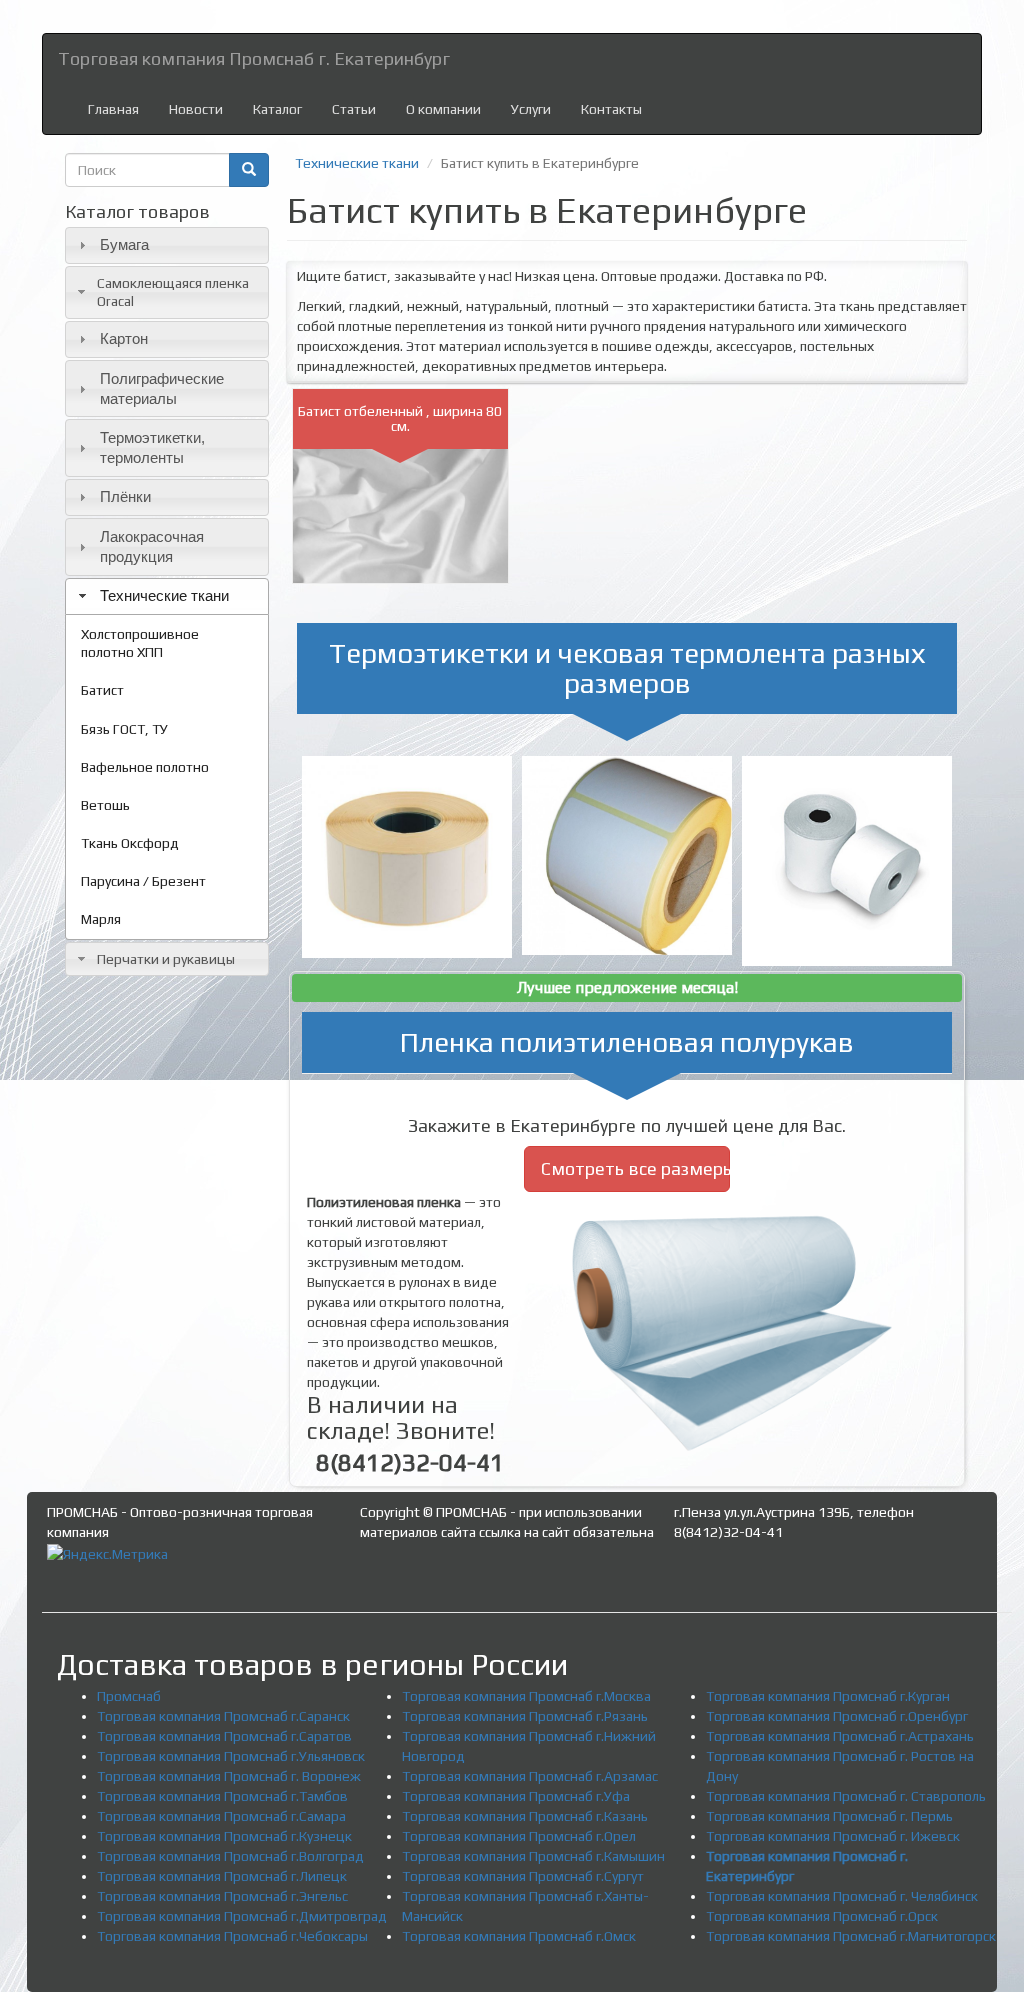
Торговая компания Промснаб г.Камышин (533, 1856)
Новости (196, 109)
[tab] (167, 245)
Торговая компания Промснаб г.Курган (828, 1696)
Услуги (531, 109)
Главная (113, 109)
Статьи (354, 109)
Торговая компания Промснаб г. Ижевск (833, 1836)
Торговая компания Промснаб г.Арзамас (530, 1776)
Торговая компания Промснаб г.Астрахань (840, 1736)
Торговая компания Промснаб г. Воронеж (229, 1776)
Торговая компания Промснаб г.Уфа (516, 1796)
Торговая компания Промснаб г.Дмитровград (242, 1916)
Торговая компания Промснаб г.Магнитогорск (851, 1936)
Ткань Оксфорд (130, 843)
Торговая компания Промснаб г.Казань (525, 1816)
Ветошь (105, 805)
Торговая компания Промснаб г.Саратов (224, 1736)
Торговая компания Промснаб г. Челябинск (842, 1896)
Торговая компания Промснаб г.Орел (519, 1836)
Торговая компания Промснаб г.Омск (519, 1936)
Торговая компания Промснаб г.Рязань (525, 1716)
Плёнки (125, 496)
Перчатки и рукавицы (166, 959)
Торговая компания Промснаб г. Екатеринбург (254, 58)
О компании (443, 109)
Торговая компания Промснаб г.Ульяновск (231, 1756)
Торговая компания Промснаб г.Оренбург (837, 1716)
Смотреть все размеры (636, 1168)
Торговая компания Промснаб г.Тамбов (222, 1796)
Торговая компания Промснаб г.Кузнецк (224, 1836)
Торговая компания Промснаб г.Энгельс (222, 1896)
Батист (102, 690)
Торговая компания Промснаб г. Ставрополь (846, 1796)
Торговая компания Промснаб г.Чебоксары (232, 1936)
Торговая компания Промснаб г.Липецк (222, 1876)
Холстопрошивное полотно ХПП (140, 643)
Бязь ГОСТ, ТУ (124, 729)
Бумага (124, 244)
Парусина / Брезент (143, 881)
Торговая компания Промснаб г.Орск (822, 1916)
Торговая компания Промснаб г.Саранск (223, 1716)
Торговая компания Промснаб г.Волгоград (230, 1856)
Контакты (611, 109)
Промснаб (129, 1696)
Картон (124, 338)
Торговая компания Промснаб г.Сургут (523, 1876)
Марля (101, 919)
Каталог (277, 109)
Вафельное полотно (145, 767)
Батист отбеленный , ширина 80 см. (400, 418)
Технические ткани (164, 595)
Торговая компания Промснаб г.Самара (221, 1816)
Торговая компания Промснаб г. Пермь (829, 1816)
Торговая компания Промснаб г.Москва (526, 1696)
